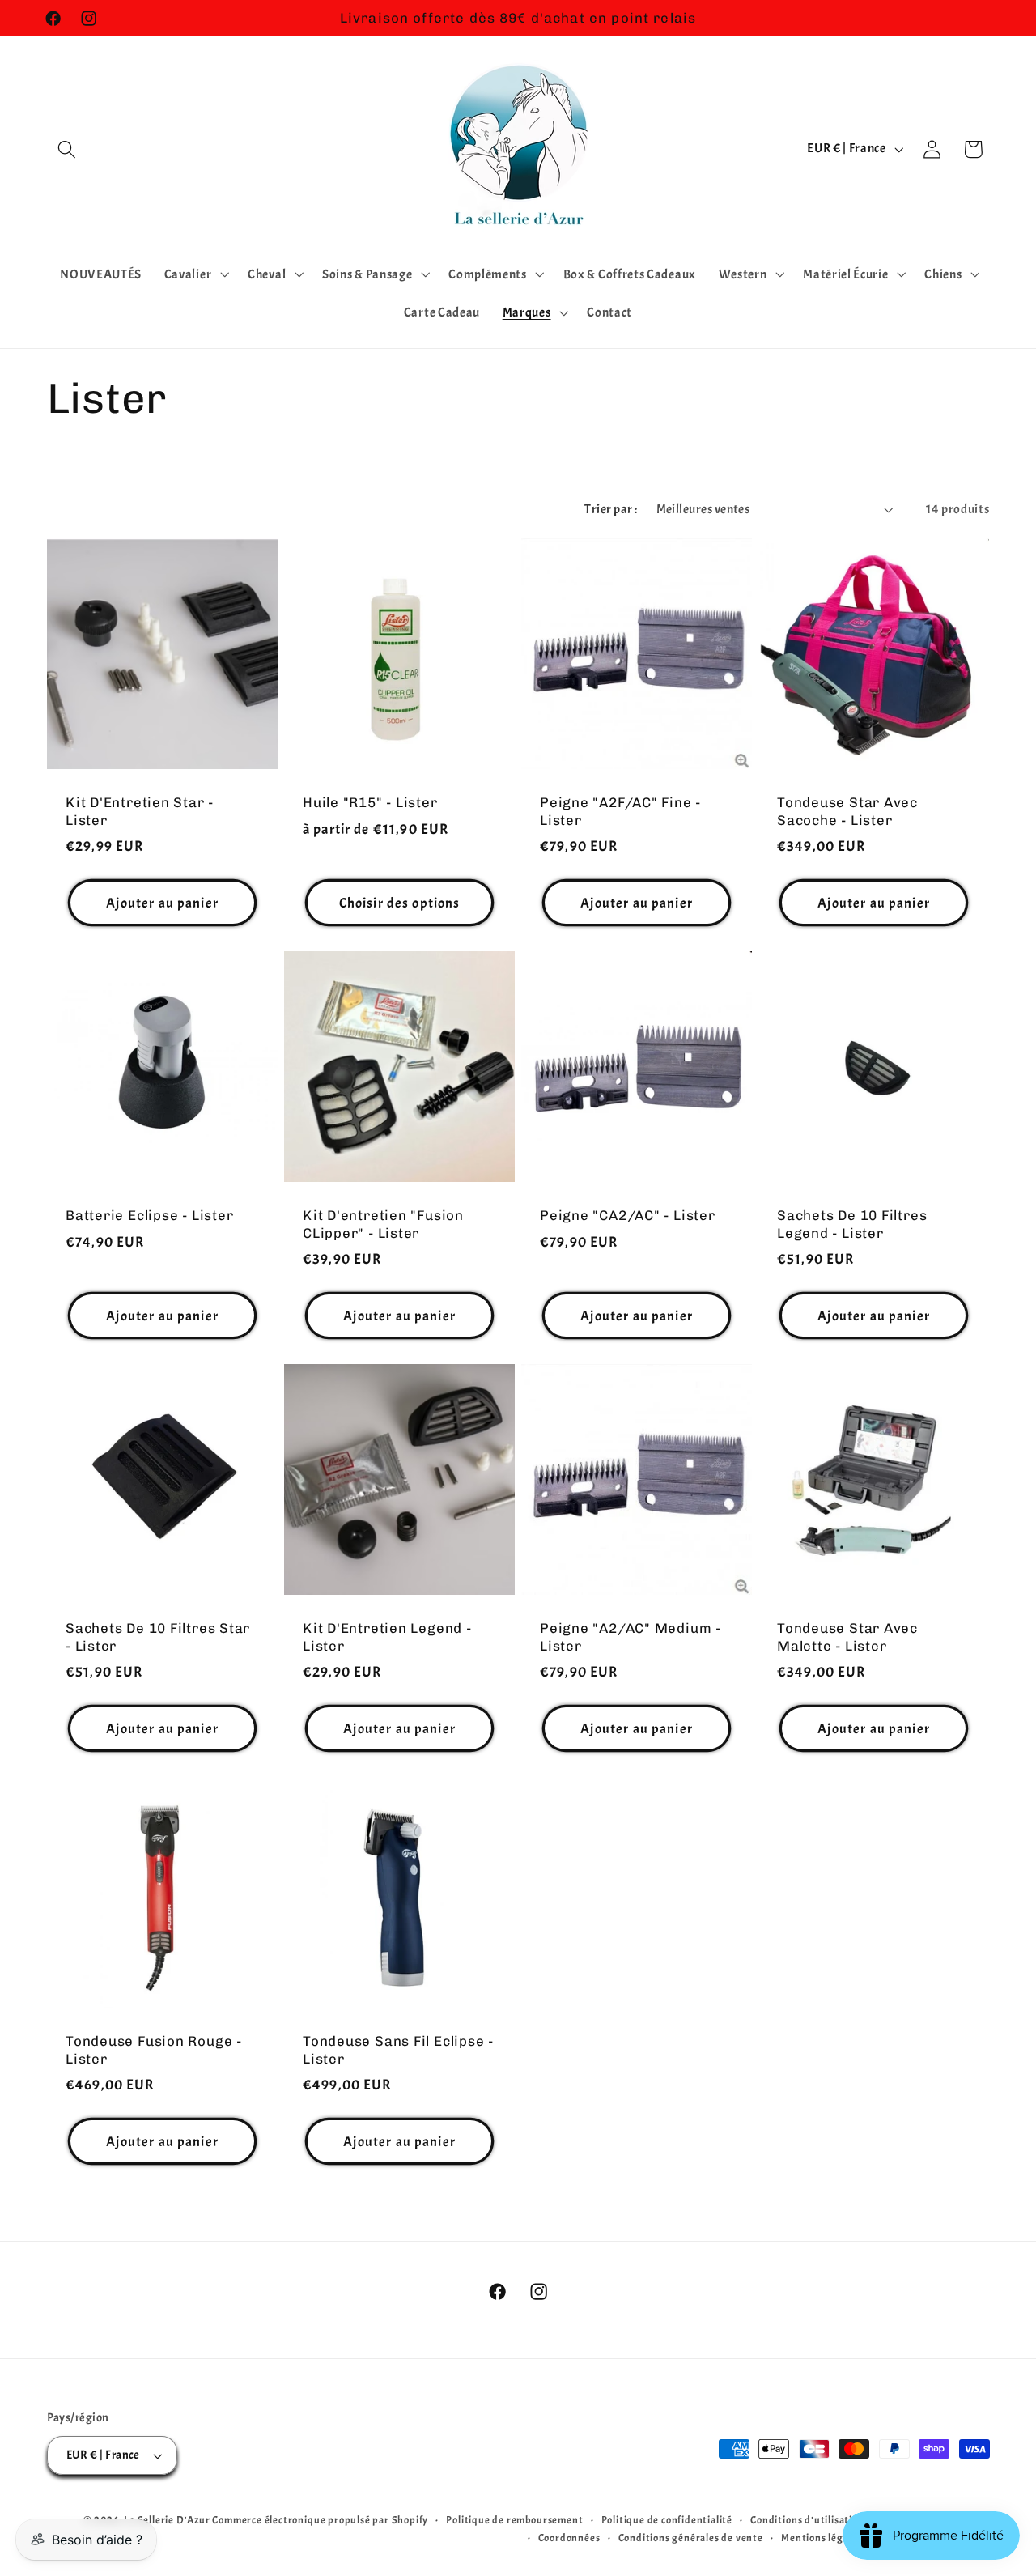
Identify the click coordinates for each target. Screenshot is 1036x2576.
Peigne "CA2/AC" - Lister (628, 1216)
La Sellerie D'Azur (167, 2520)
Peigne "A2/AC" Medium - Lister (631, 1637)
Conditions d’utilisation (807, 2520)
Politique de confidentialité (667, 2520)
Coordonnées (569, 2538)
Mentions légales (822, 2538)
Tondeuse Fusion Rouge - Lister (154, 2049)
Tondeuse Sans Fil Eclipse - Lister (398, 2049)
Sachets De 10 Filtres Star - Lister (158, 1637)
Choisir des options (399, 903)
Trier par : (611, 509)
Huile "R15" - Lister (370, 803)
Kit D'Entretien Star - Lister (140, 812)
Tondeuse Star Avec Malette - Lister (847, 1637)
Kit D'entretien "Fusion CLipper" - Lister (383, 1224)
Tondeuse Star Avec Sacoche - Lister (847, 812)
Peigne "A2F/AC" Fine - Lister (620, 812)
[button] (68, 149)
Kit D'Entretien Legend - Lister (387, 1637)
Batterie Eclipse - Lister (150, 1216)
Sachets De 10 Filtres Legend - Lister (852, 1224)
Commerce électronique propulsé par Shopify (320, 2520)
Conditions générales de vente (691, 2538)
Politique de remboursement (514, 2520)
